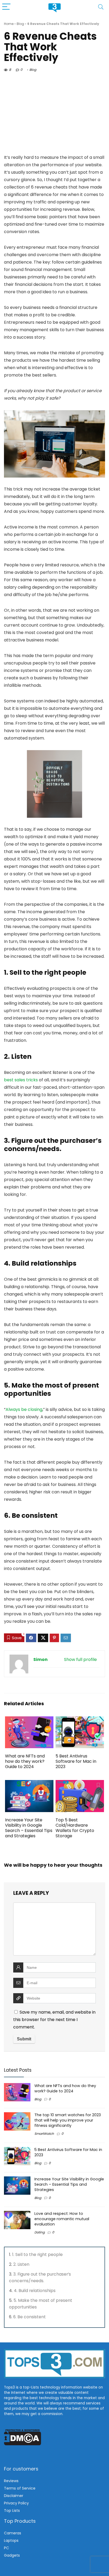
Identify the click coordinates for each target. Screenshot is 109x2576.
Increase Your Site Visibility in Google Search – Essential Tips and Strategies (29, 1828)
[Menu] (6, 7)
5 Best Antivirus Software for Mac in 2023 (76, 1761)
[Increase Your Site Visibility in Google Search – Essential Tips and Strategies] (29, 1784)
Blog (20, 24)
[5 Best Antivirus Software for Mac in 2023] (80, 1720)
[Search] (101, 7)
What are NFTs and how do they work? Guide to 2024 (25, 1761)
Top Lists (12, 2511)
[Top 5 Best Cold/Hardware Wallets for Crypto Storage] (80, 1784)
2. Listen (22, 2264)
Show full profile (80, 1659)
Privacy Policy (16, 2503)
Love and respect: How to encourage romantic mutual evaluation (62, 2219)
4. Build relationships (35, 2291)
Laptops (11, 2540)
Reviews (11, 2481)
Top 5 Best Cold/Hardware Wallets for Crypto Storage (75, 1828)
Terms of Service (20, 2488)
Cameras (13, 2533)
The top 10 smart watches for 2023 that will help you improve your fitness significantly (68, 2120)
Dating (40, 2232)
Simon (40, 1659)
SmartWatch (44, 2134)
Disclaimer (14, 2496)
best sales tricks (21, 1080)
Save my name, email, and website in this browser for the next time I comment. (54, 2020)
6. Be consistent (30, 2317)
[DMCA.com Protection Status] (23, 2431)
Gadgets (12, 2555)
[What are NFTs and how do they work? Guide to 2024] (29, 1720)
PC (6, 2548)
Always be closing (24, 1409)
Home (9, 24)
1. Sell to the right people (38, 2254)
